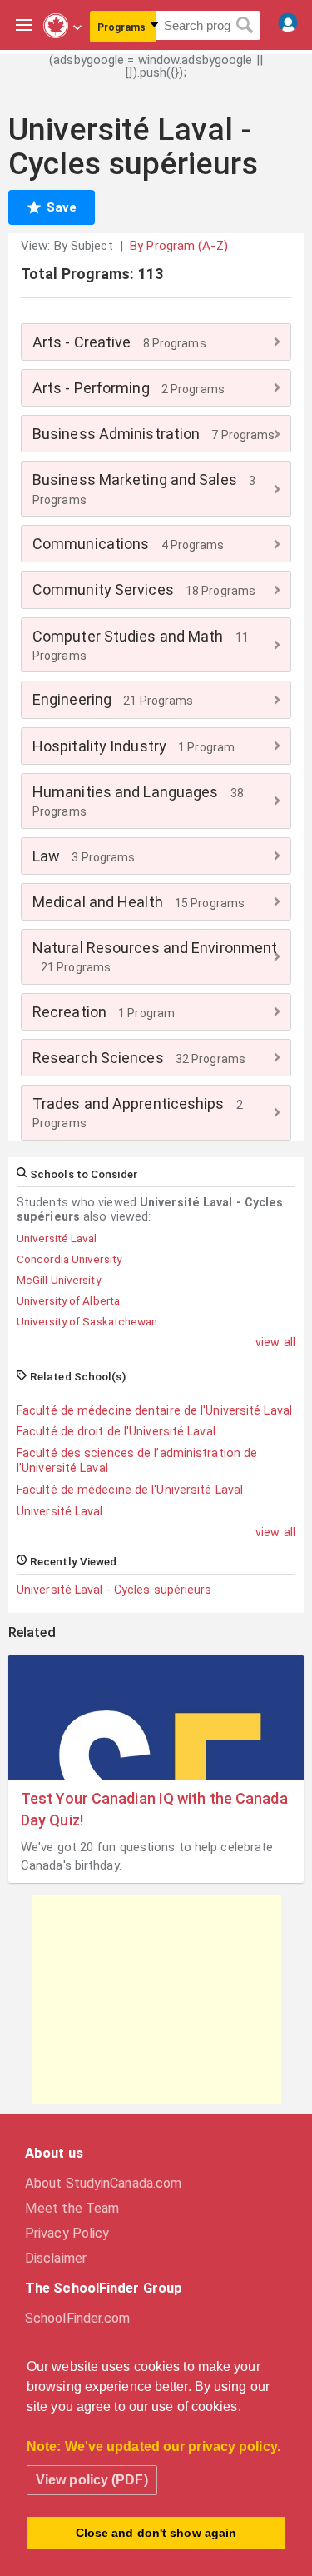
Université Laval (60, 1511)
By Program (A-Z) (179, 246)
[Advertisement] (156, 1999)
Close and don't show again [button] (156, 2533)
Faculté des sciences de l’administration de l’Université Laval (137, 1460)
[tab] (156, 342)
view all (275, 1342)
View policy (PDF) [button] (92, 2480)
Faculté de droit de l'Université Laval (116, 1431)
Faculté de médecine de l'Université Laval (130, 1490)
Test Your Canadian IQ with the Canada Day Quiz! (154, 1809)
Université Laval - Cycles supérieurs (114, 1590)
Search (245, 26)
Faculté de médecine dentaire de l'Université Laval (154, 1410)
